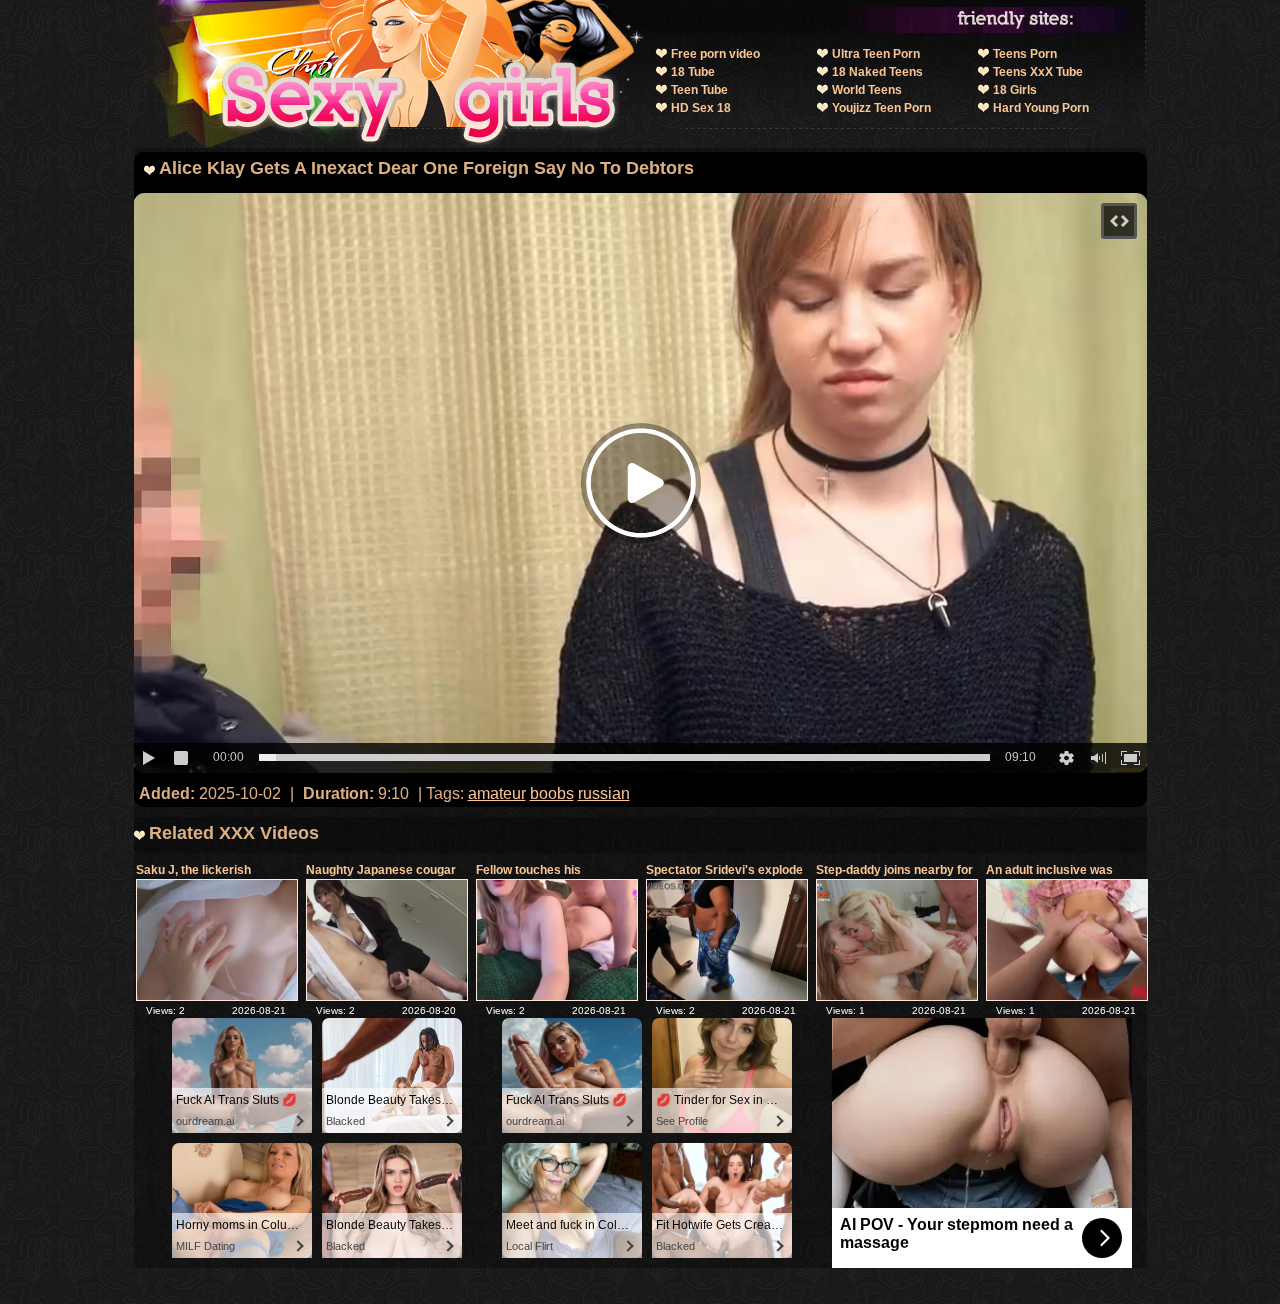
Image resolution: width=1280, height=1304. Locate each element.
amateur (497, 793)
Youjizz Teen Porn (881, 108)
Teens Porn (1025, 54)
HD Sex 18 (701, 108)
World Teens (867, 90)
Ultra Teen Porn (876, 54)
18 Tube (693, 72)
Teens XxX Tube (1038, 72)
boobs (552, 793)
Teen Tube (699, 90)
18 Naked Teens (877, 72)
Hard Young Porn (1041, 108)
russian (604, 793)
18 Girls (1015, 90)
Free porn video (715, 54)
